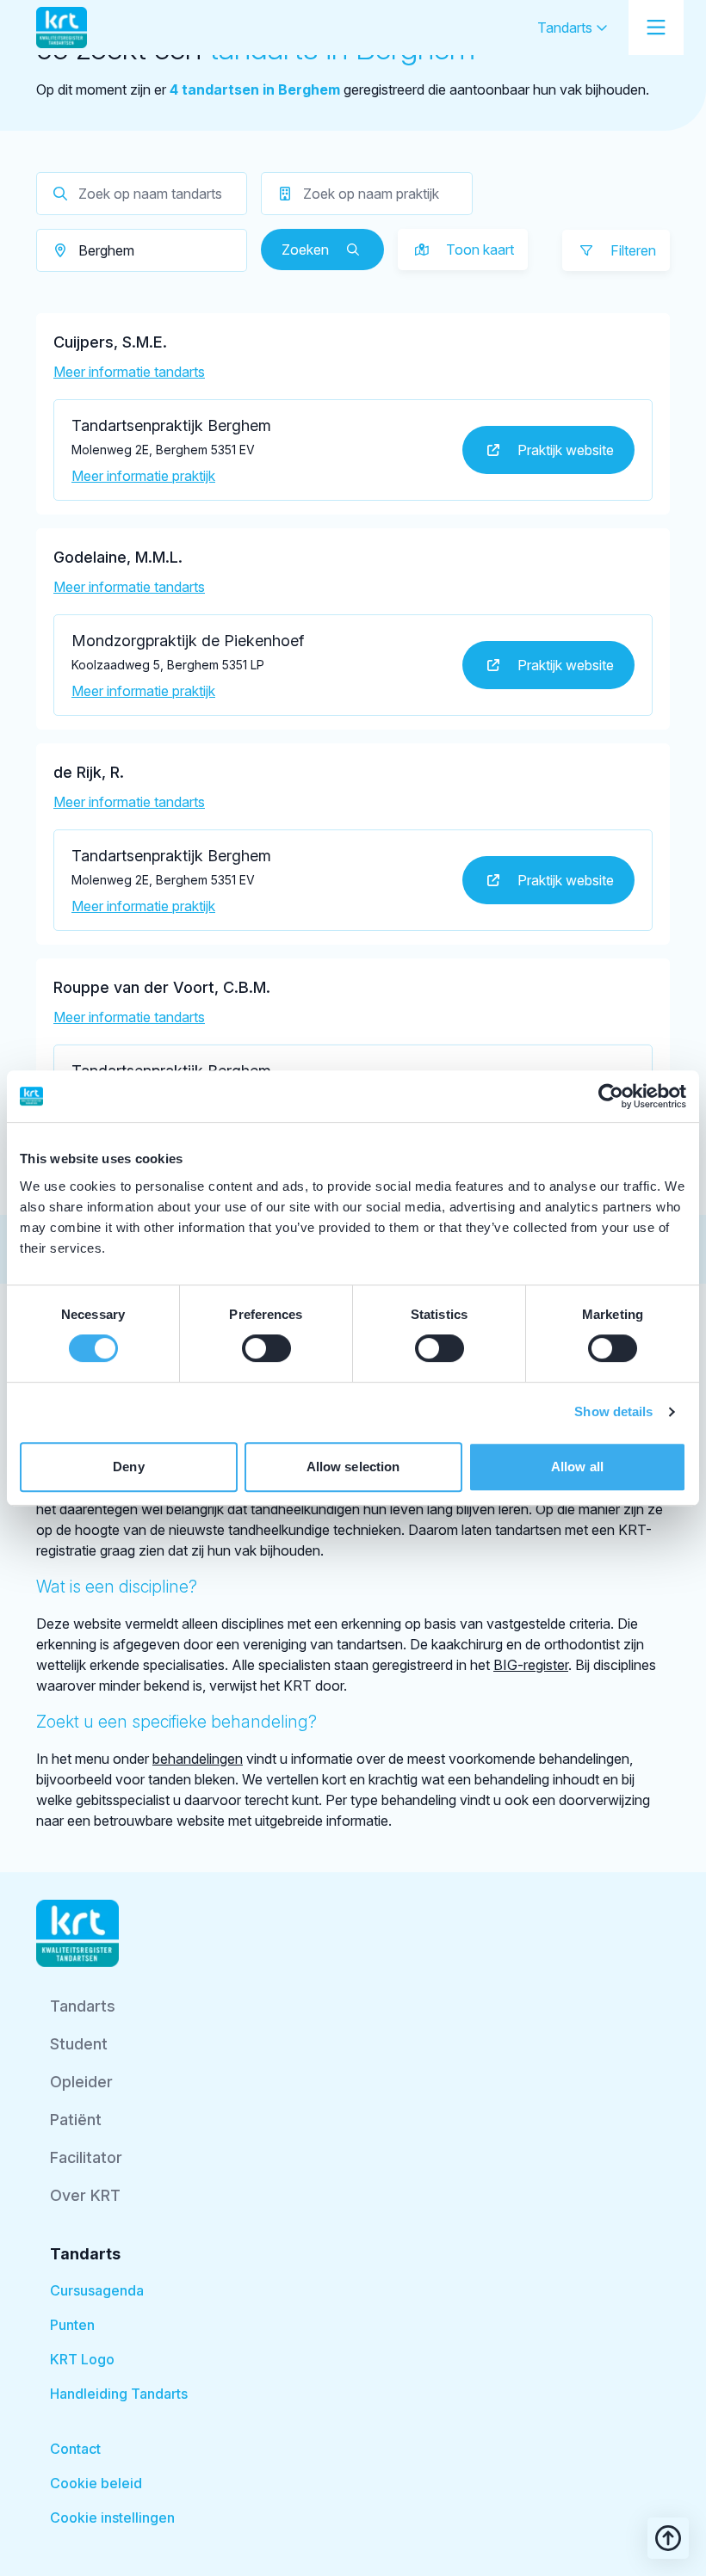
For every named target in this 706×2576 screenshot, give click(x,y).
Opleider (81, 2082)
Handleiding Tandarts (119, 2394)
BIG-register (531, 1665)
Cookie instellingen (112, 2517)
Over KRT (85, 2195)
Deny (128, 1467)
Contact (75, 2449)
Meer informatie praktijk (143, 476)
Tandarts (567, 28)
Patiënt (76, 2120)
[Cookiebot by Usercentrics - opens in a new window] (611, 1096)
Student (79, 2044)
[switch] (266, 1348)
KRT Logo (82, 2359)
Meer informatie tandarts (129, 372)
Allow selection (353, 1467)
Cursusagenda (97, 2290)
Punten (72, 2325)
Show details (613, 1411)
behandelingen (198, 1759)
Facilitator (86, 2157)
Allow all (577, 1467)
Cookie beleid (96, 2483)
